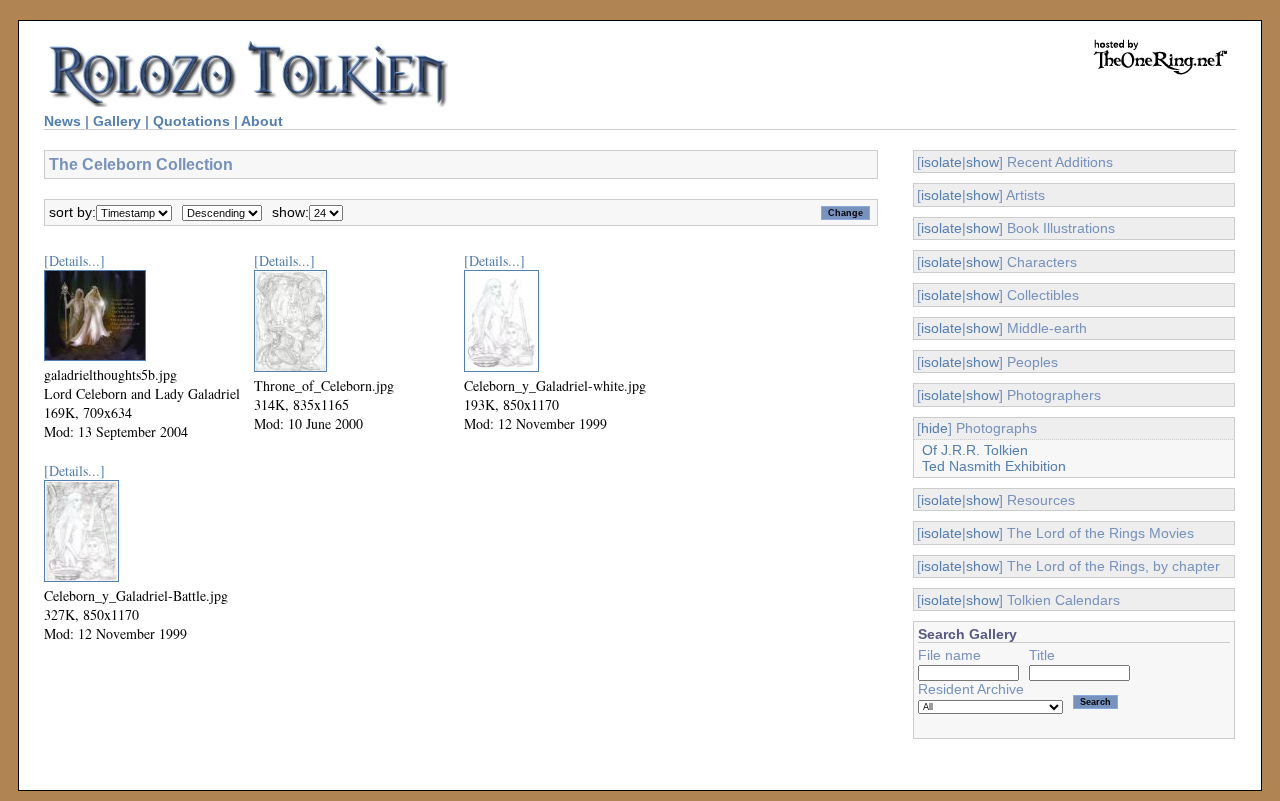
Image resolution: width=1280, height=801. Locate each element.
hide (934, 428)
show (982, 162)
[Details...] (74, 260)
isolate (941, 162)
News (62, 121)
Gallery (117, 121)
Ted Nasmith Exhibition (994, 466)
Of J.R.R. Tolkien (975, 450)
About (262, 121)
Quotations (191, 121)
